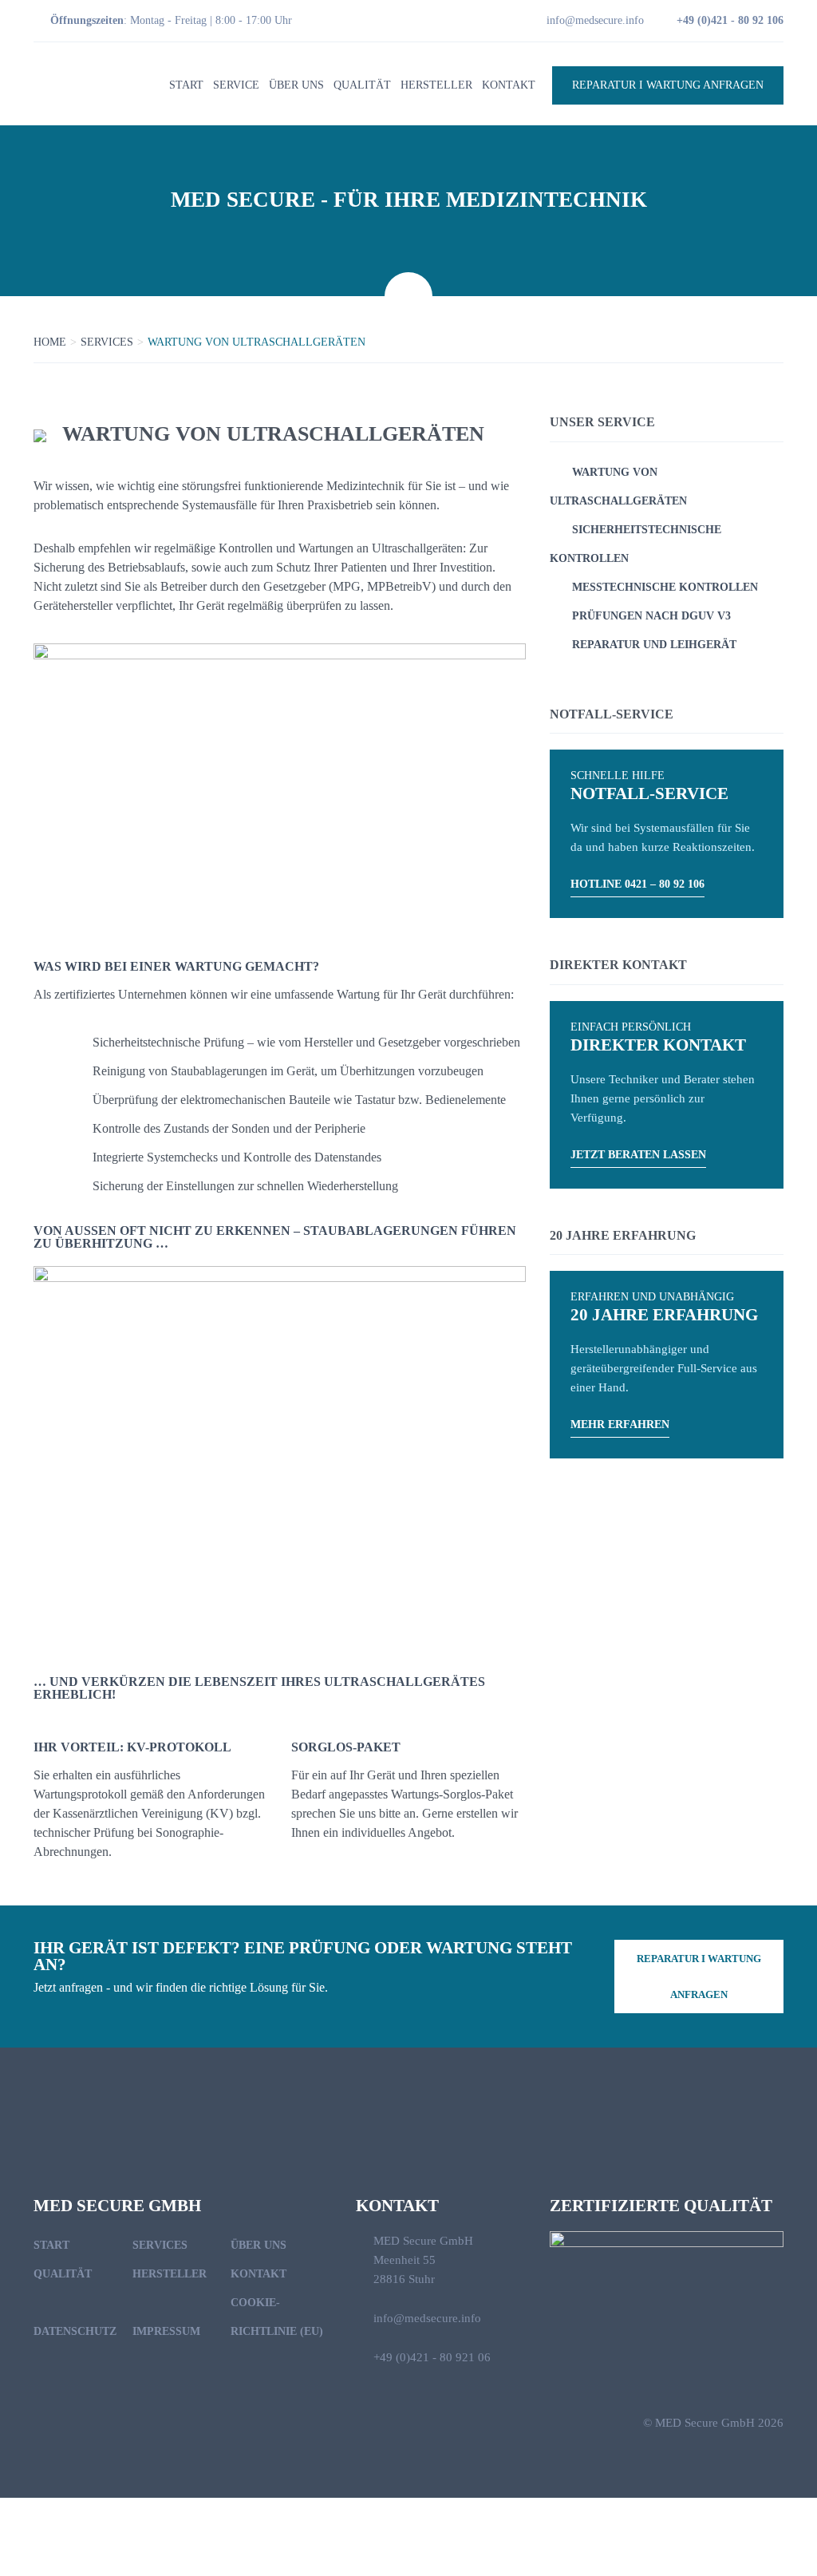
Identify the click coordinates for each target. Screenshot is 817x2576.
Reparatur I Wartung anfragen (668, 85)
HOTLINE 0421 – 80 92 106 (637, 884)
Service (236, 85)
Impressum (166, 2331)
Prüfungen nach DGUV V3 (651, 616)
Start (186, 85)
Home (50, 342)
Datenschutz (75, 2331)
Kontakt (509, 85)
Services (107, 342)
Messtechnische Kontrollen (665, 587)
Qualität (362, 85)
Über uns (296, 85)
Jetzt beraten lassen (638, 1155)
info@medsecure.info (595, 20)
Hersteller (436, 85)
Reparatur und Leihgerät (654, 645)
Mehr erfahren (620, 1425)
